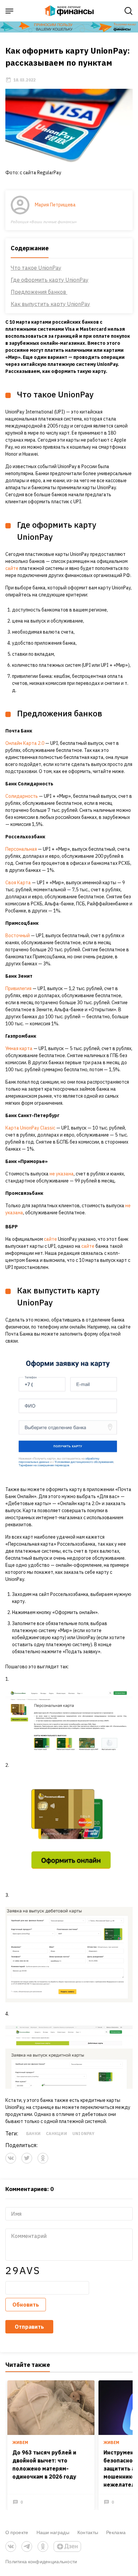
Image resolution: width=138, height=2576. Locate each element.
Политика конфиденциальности (41, 2561)
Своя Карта (18, 883)
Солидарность (22, 796)
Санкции (56, 2134)
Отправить (29, 2327)
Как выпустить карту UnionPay (50, 304)
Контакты (88, 2532)
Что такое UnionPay (36, 268)
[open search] (129, 11)
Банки (33, 2134)
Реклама (116, 2532)
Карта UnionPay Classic (30, 1128)
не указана (62, 1174)
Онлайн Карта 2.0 (25, 743)
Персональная (21, 849)
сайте (12, 568)
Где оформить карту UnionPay (50, 280)
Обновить (26, 2305)
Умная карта (19, 1048)
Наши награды (53, 2532)
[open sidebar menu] (9, 11)
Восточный (18, 936)
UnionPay (83, 2134)
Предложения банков (39, 292)
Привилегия (18, 988)
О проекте (17, 2532)
